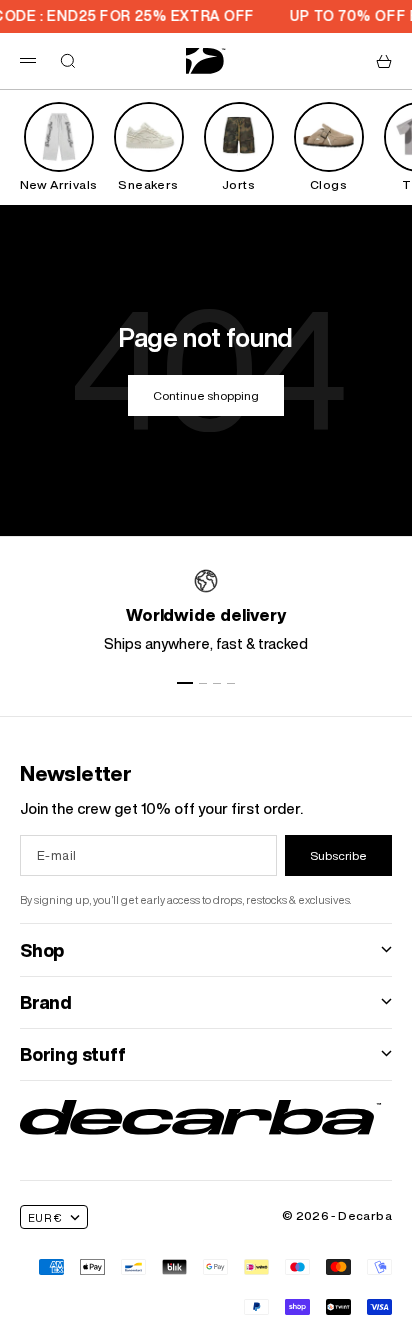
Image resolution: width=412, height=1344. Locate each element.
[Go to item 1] (185, 683)
